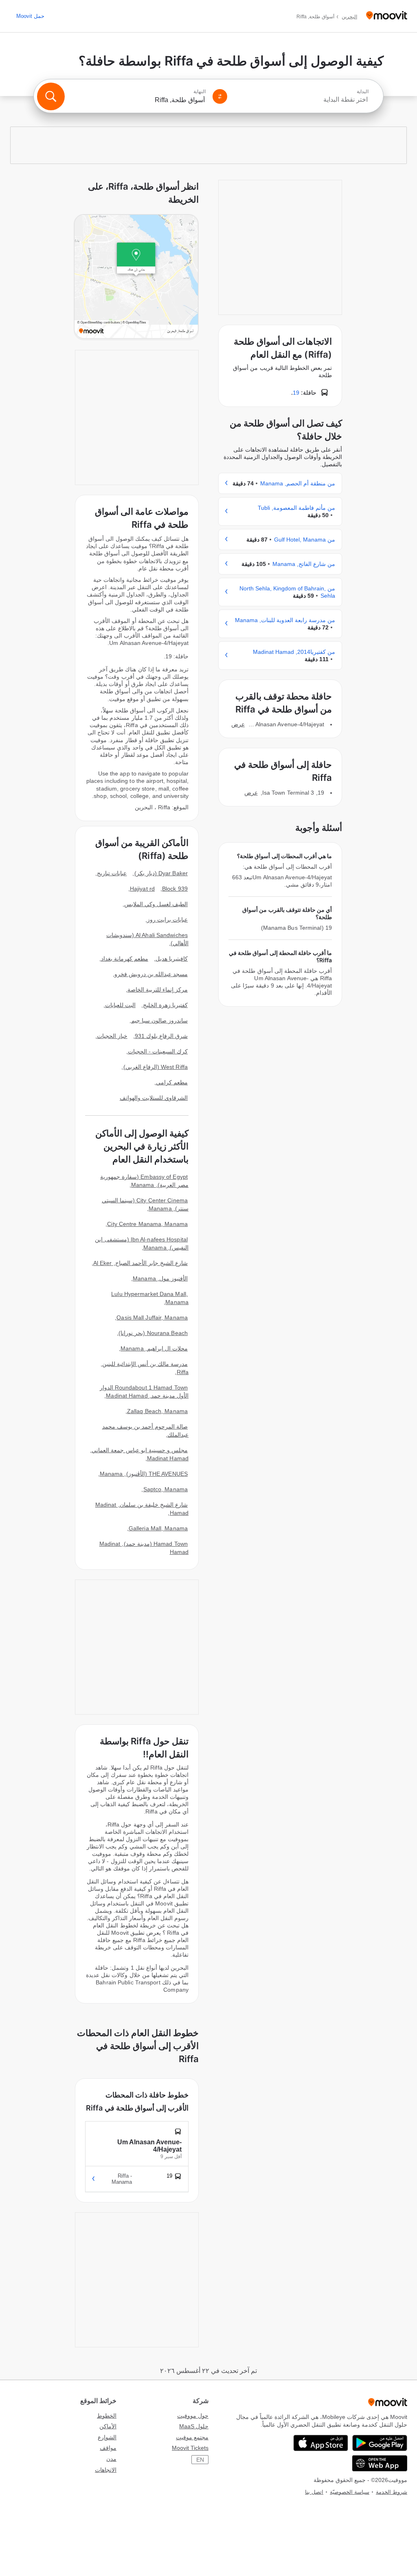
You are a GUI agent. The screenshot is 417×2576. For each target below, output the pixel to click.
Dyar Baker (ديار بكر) (161, 873)
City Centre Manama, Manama (147, 1224)
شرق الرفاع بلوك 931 (161, 1036)
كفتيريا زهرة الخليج (165, 1005)
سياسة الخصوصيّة (350, 2492)
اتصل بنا (314, 2492)
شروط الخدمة (392, 2492)
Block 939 (175, 889)
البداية (363, 92)
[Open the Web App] (380, 2463)
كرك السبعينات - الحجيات (158, 1051)
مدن (111, 2459)
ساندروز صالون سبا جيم (159, 1020)
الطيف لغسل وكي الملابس (156, 904)
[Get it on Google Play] (380, 2443)
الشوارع (107, 2437)
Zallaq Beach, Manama (157, 1411)
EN (200, 2460)
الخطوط (107, 2416)
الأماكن (108, 2426)
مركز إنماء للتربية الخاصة (158, 990)
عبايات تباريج (112, 873)
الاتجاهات (106, 2470)
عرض (238, 724)
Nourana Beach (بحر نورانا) (153, 1333)
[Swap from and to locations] (220, 96)
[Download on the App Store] (321, 2443)
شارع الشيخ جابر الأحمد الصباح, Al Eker (140, 1263)
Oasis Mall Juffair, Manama (152, 1317)
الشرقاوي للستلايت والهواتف (154, 1098)
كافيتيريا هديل (172, 959)
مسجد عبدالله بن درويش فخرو (151, 974)
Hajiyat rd (142, 889)
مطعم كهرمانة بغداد (125, 959)
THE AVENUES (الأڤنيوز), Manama (144, 1474)
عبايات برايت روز (167, 920)
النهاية (200, 92)
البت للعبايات (120, 1005)
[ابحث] (51, 96)
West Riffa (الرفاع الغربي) (156, 1067)
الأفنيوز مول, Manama (160, 1278)
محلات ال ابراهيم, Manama (154, 1348)
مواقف (108, 2448)
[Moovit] (387, 16)
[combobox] (301, 100)
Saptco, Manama (166, 1489)
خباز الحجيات (112, 1036)
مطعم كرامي (172, 1082)
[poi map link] (136, 277)
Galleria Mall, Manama (158, 1528)
